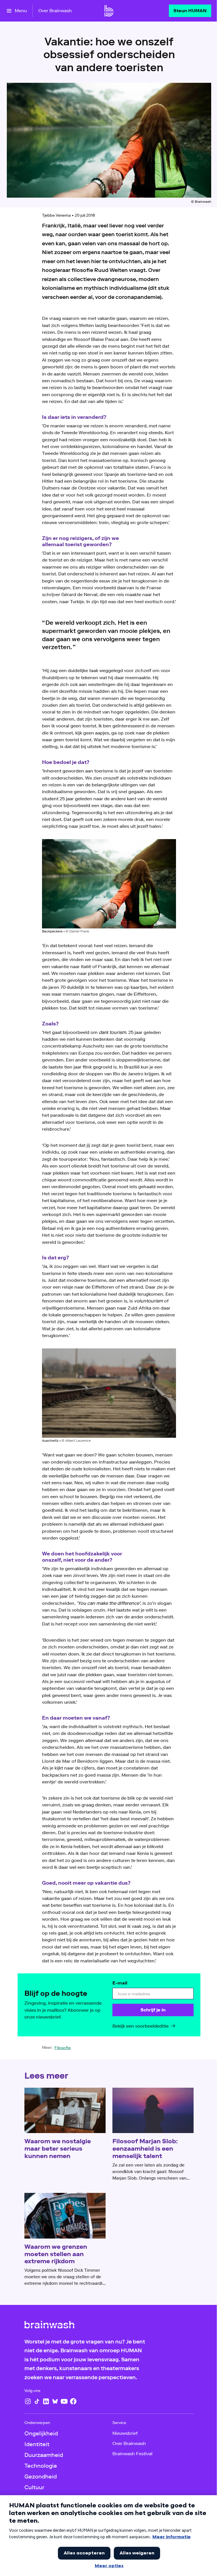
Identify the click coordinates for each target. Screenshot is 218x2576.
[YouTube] (64, 2401)
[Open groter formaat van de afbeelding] (109, 884)
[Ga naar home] (109, 11)
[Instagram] (28, 2401)
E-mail (120, 1983)
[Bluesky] (55, 2401)
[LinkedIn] (46, 2401)
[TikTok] (37, 2401)
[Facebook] (73, 2401)
